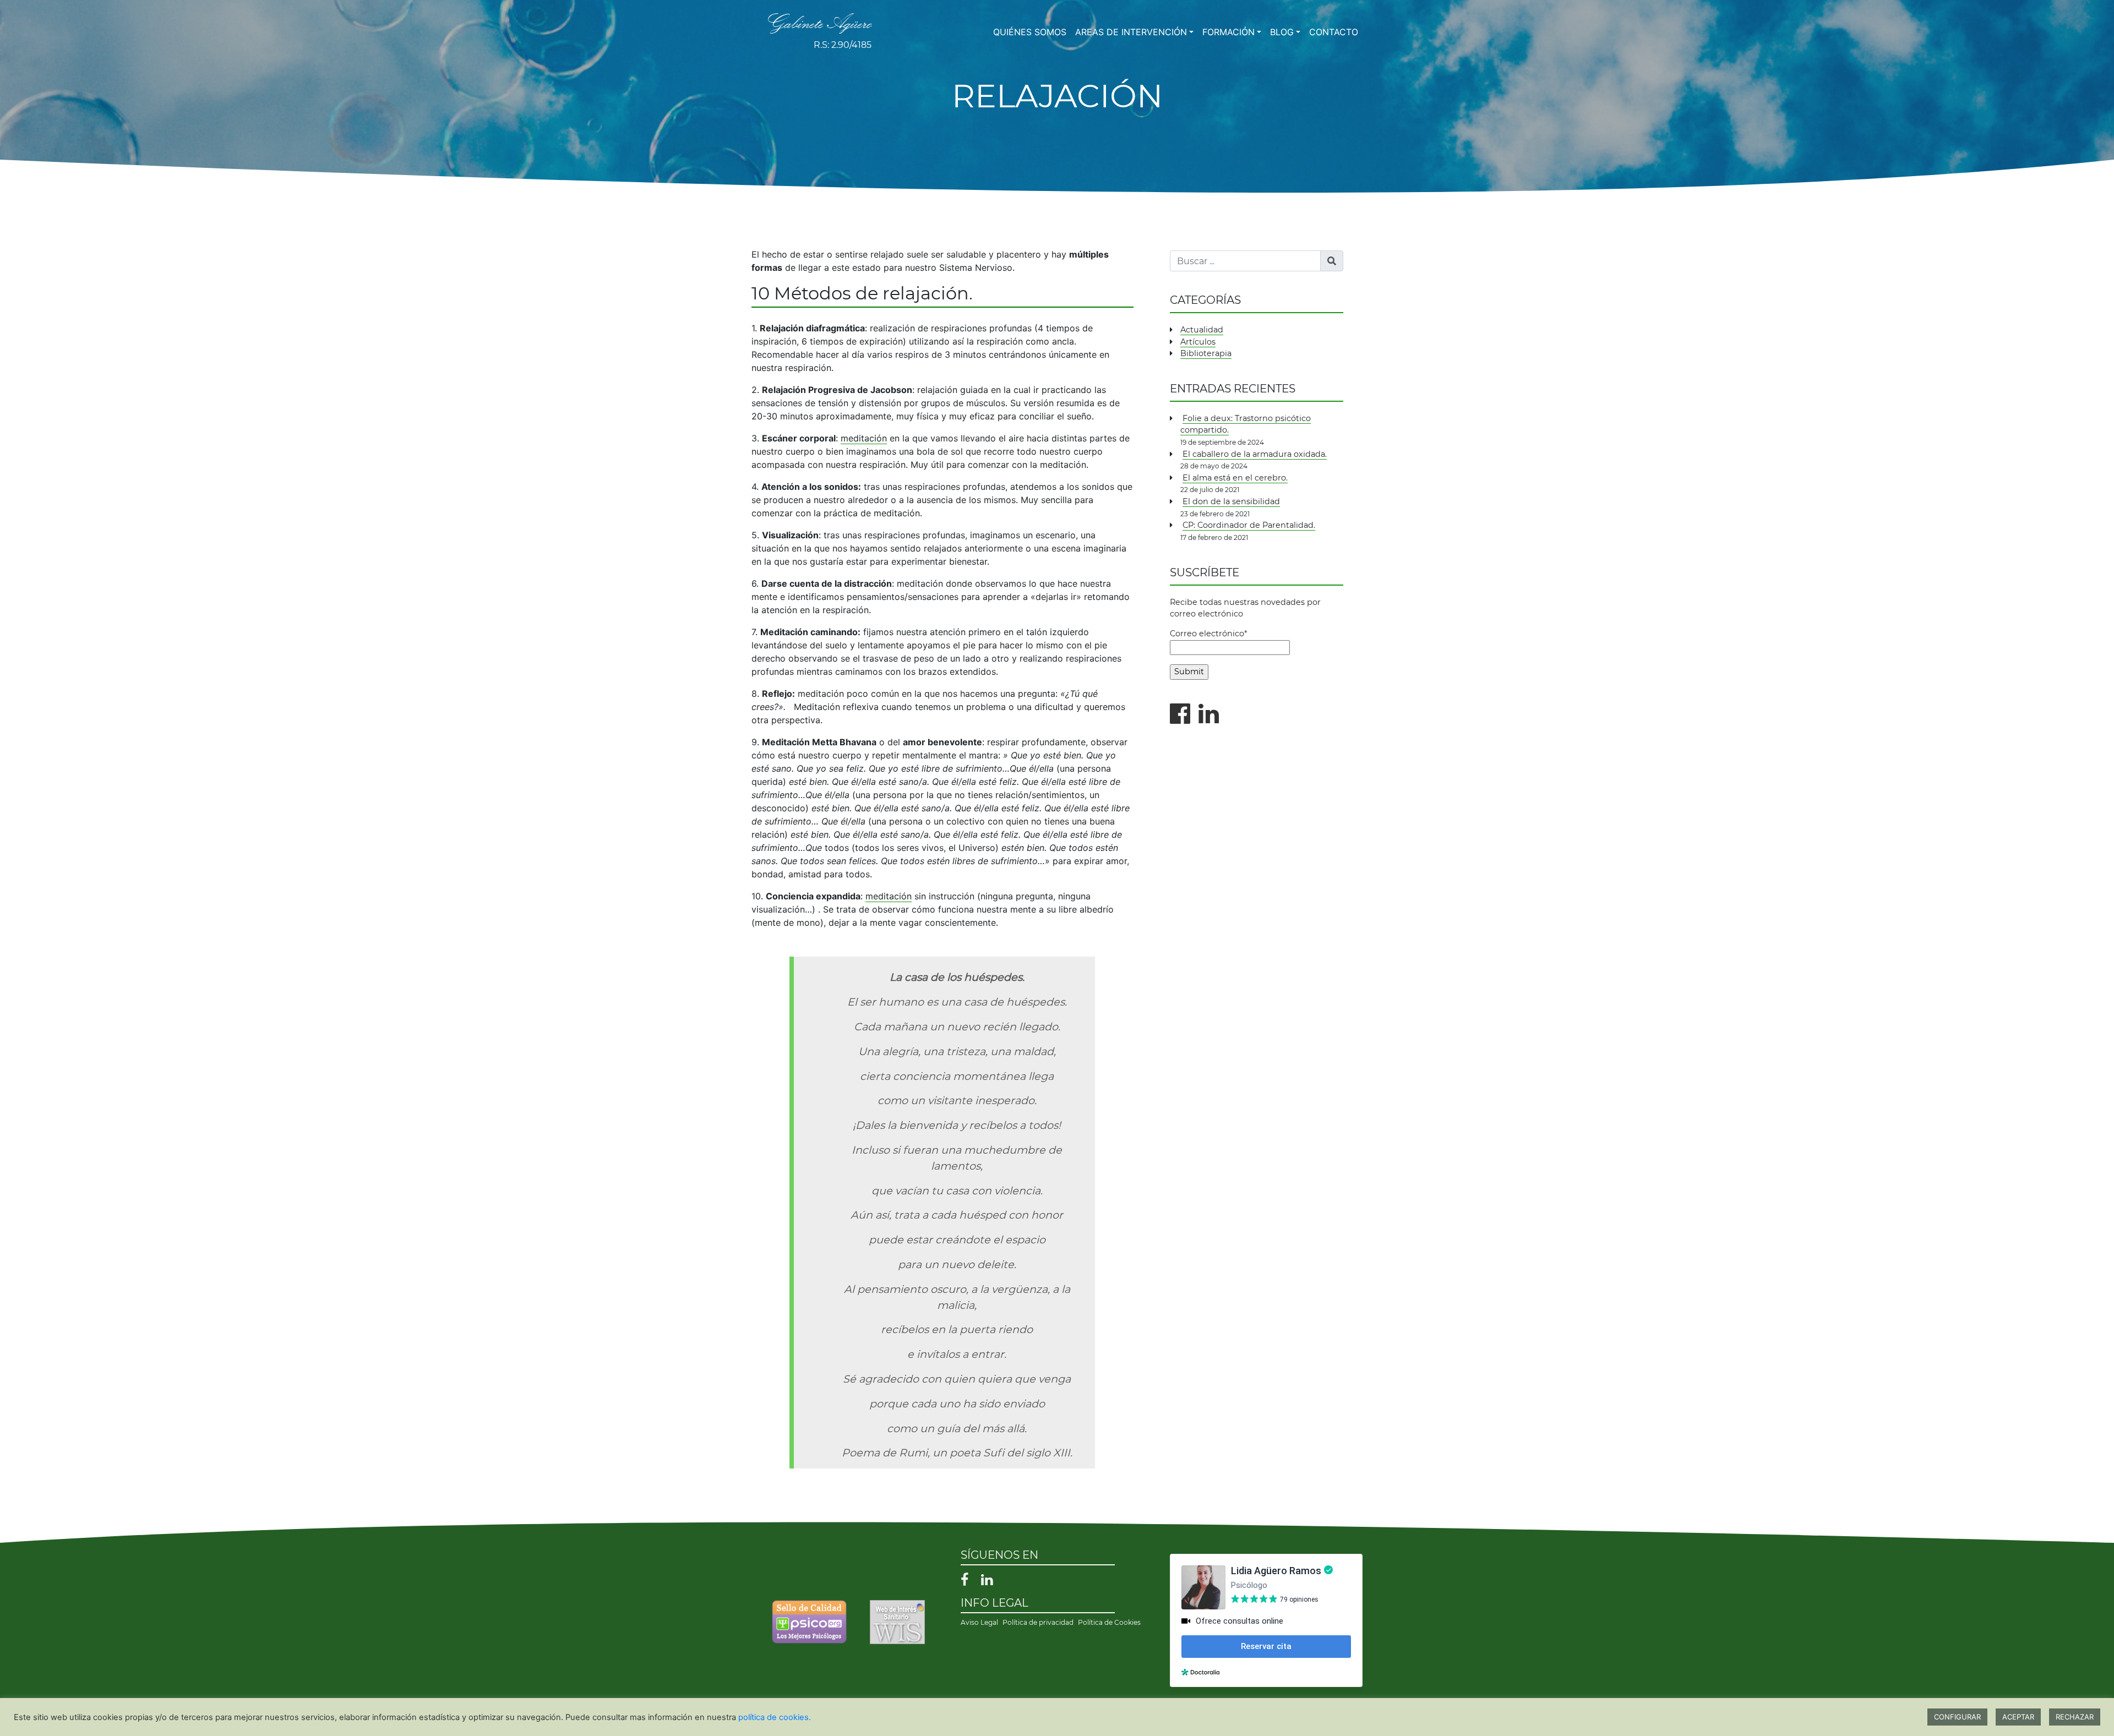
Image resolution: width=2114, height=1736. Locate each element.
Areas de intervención (1131, 32)
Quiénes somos (1030, 32)
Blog (1282, 32)
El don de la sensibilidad (1231, 501)
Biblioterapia (1206, 353)
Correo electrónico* (1209, 634)
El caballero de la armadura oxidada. (1255, 454)
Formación (1228, 32)
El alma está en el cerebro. (1235, 478)
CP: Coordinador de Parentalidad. (1249, 525)
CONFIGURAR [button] (1957, 1717)
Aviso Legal (979, 1622)
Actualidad (1202, 330)
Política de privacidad (1038, 1622)
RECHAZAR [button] (2075, 1717)
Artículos (1198, 342)
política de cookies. (775, 1717)
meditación (864, 438)
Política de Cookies (1109, 1622)
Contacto (1334, 32)
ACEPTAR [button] (2018, 1717)
